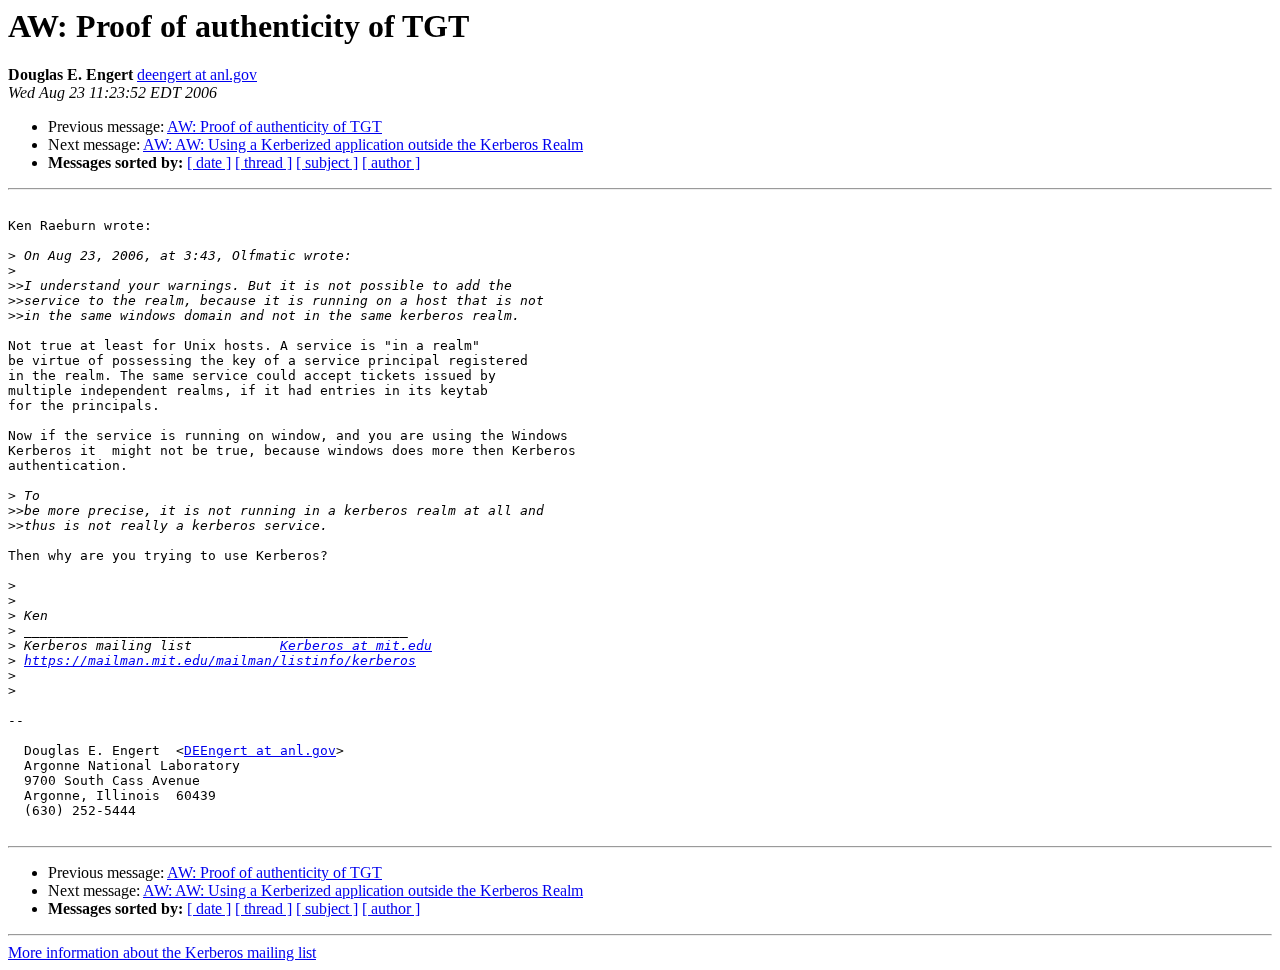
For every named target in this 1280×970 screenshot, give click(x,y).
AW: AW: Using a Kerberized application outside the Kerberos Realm (363, 144)
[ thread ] (263, 162)
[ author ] (391, 162)
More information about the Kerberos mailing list (162, 952)
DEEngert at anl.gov (260, 750)
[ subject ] (327, 162)
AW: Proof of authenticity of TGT (274, 126)
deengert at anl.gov (197, 74)
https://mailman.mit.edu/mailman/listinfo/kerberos (220, 660)
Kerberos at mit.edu (356, 645)
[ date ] (209, 162)
